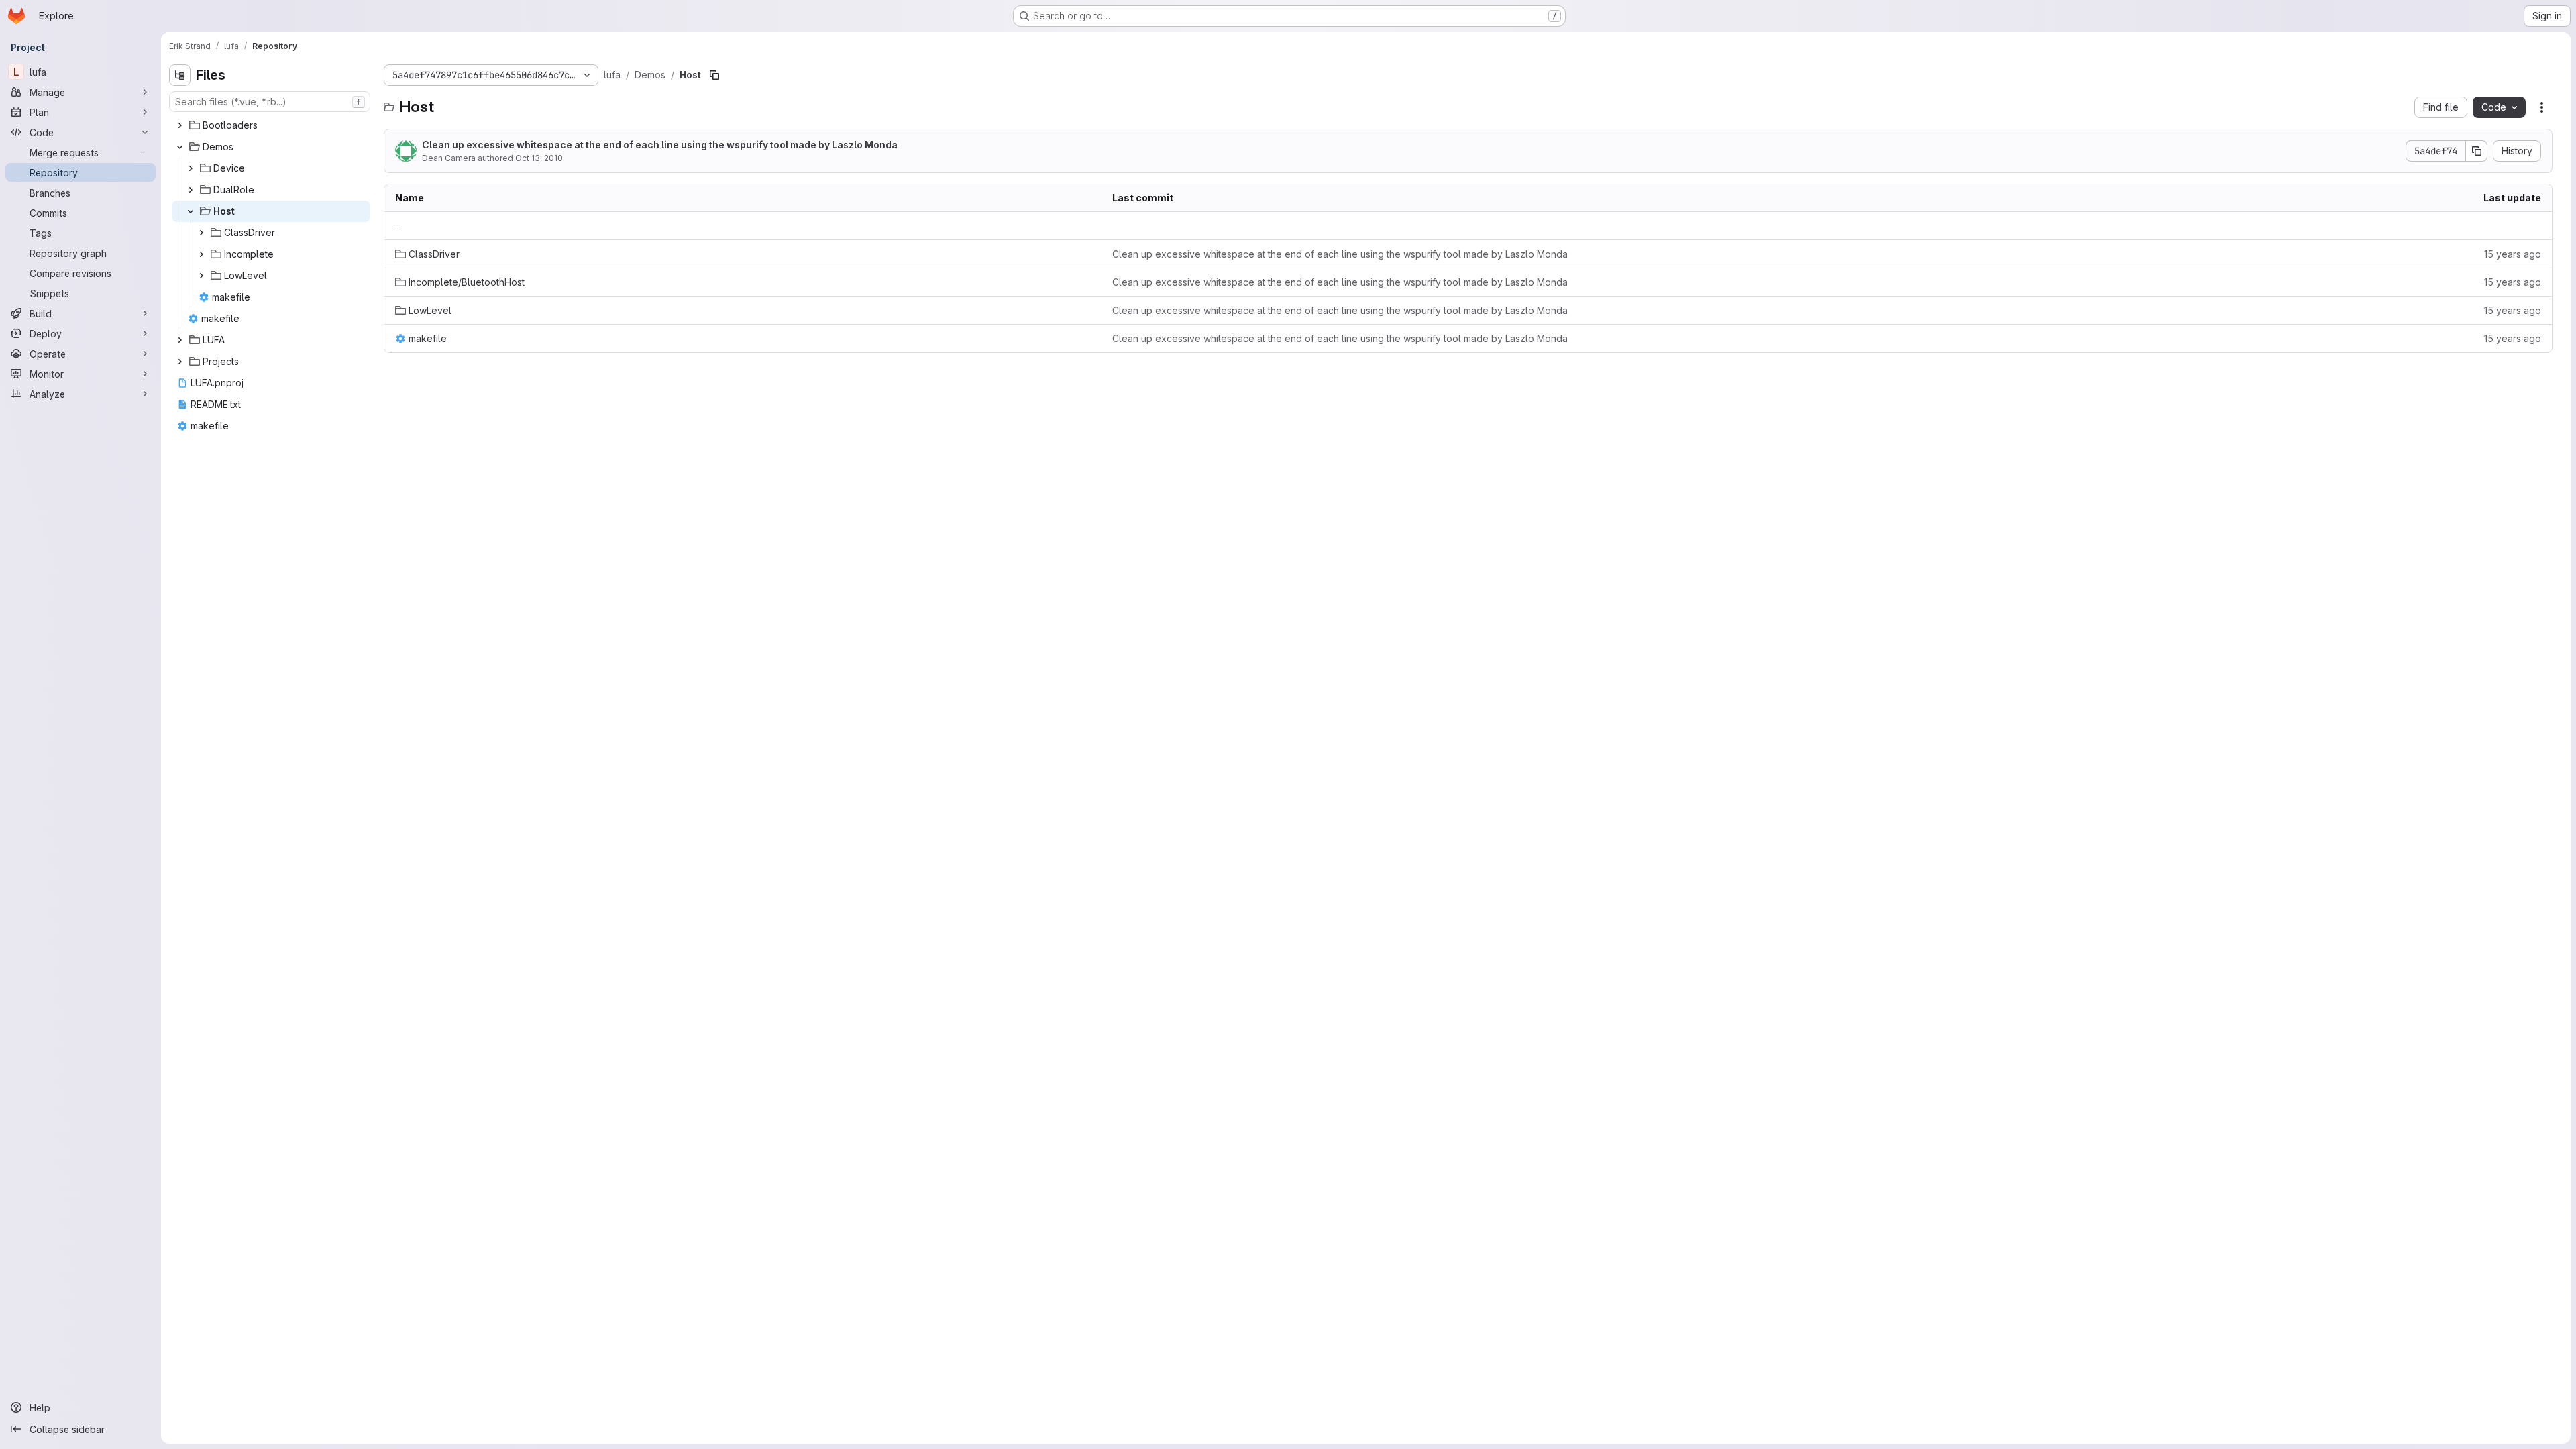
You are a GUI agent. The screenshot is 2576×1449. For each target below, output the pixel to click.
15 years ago (2513, 254)
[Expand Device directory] (191, 168)
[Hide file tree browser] (180, 75)
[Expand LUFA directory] (180, 340)
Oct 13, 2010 (539, 158)
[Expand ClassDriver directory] (201, 233)
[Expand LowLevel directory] (201, 276)
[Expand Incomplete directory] (201, 254)
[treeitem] (271, 125)
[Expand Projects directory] (180, 362)
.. (397, 226)
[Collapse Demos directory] (180, 147)
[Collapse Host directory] (191, 211)
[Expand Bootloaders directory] (180, 125)
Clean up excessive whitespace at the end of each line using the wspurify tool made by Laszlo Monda (660, 145)
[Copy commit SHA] (2477, 151)
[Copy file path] (714, 75)
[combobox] (270, 102)
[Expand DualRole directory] (191, 190)
